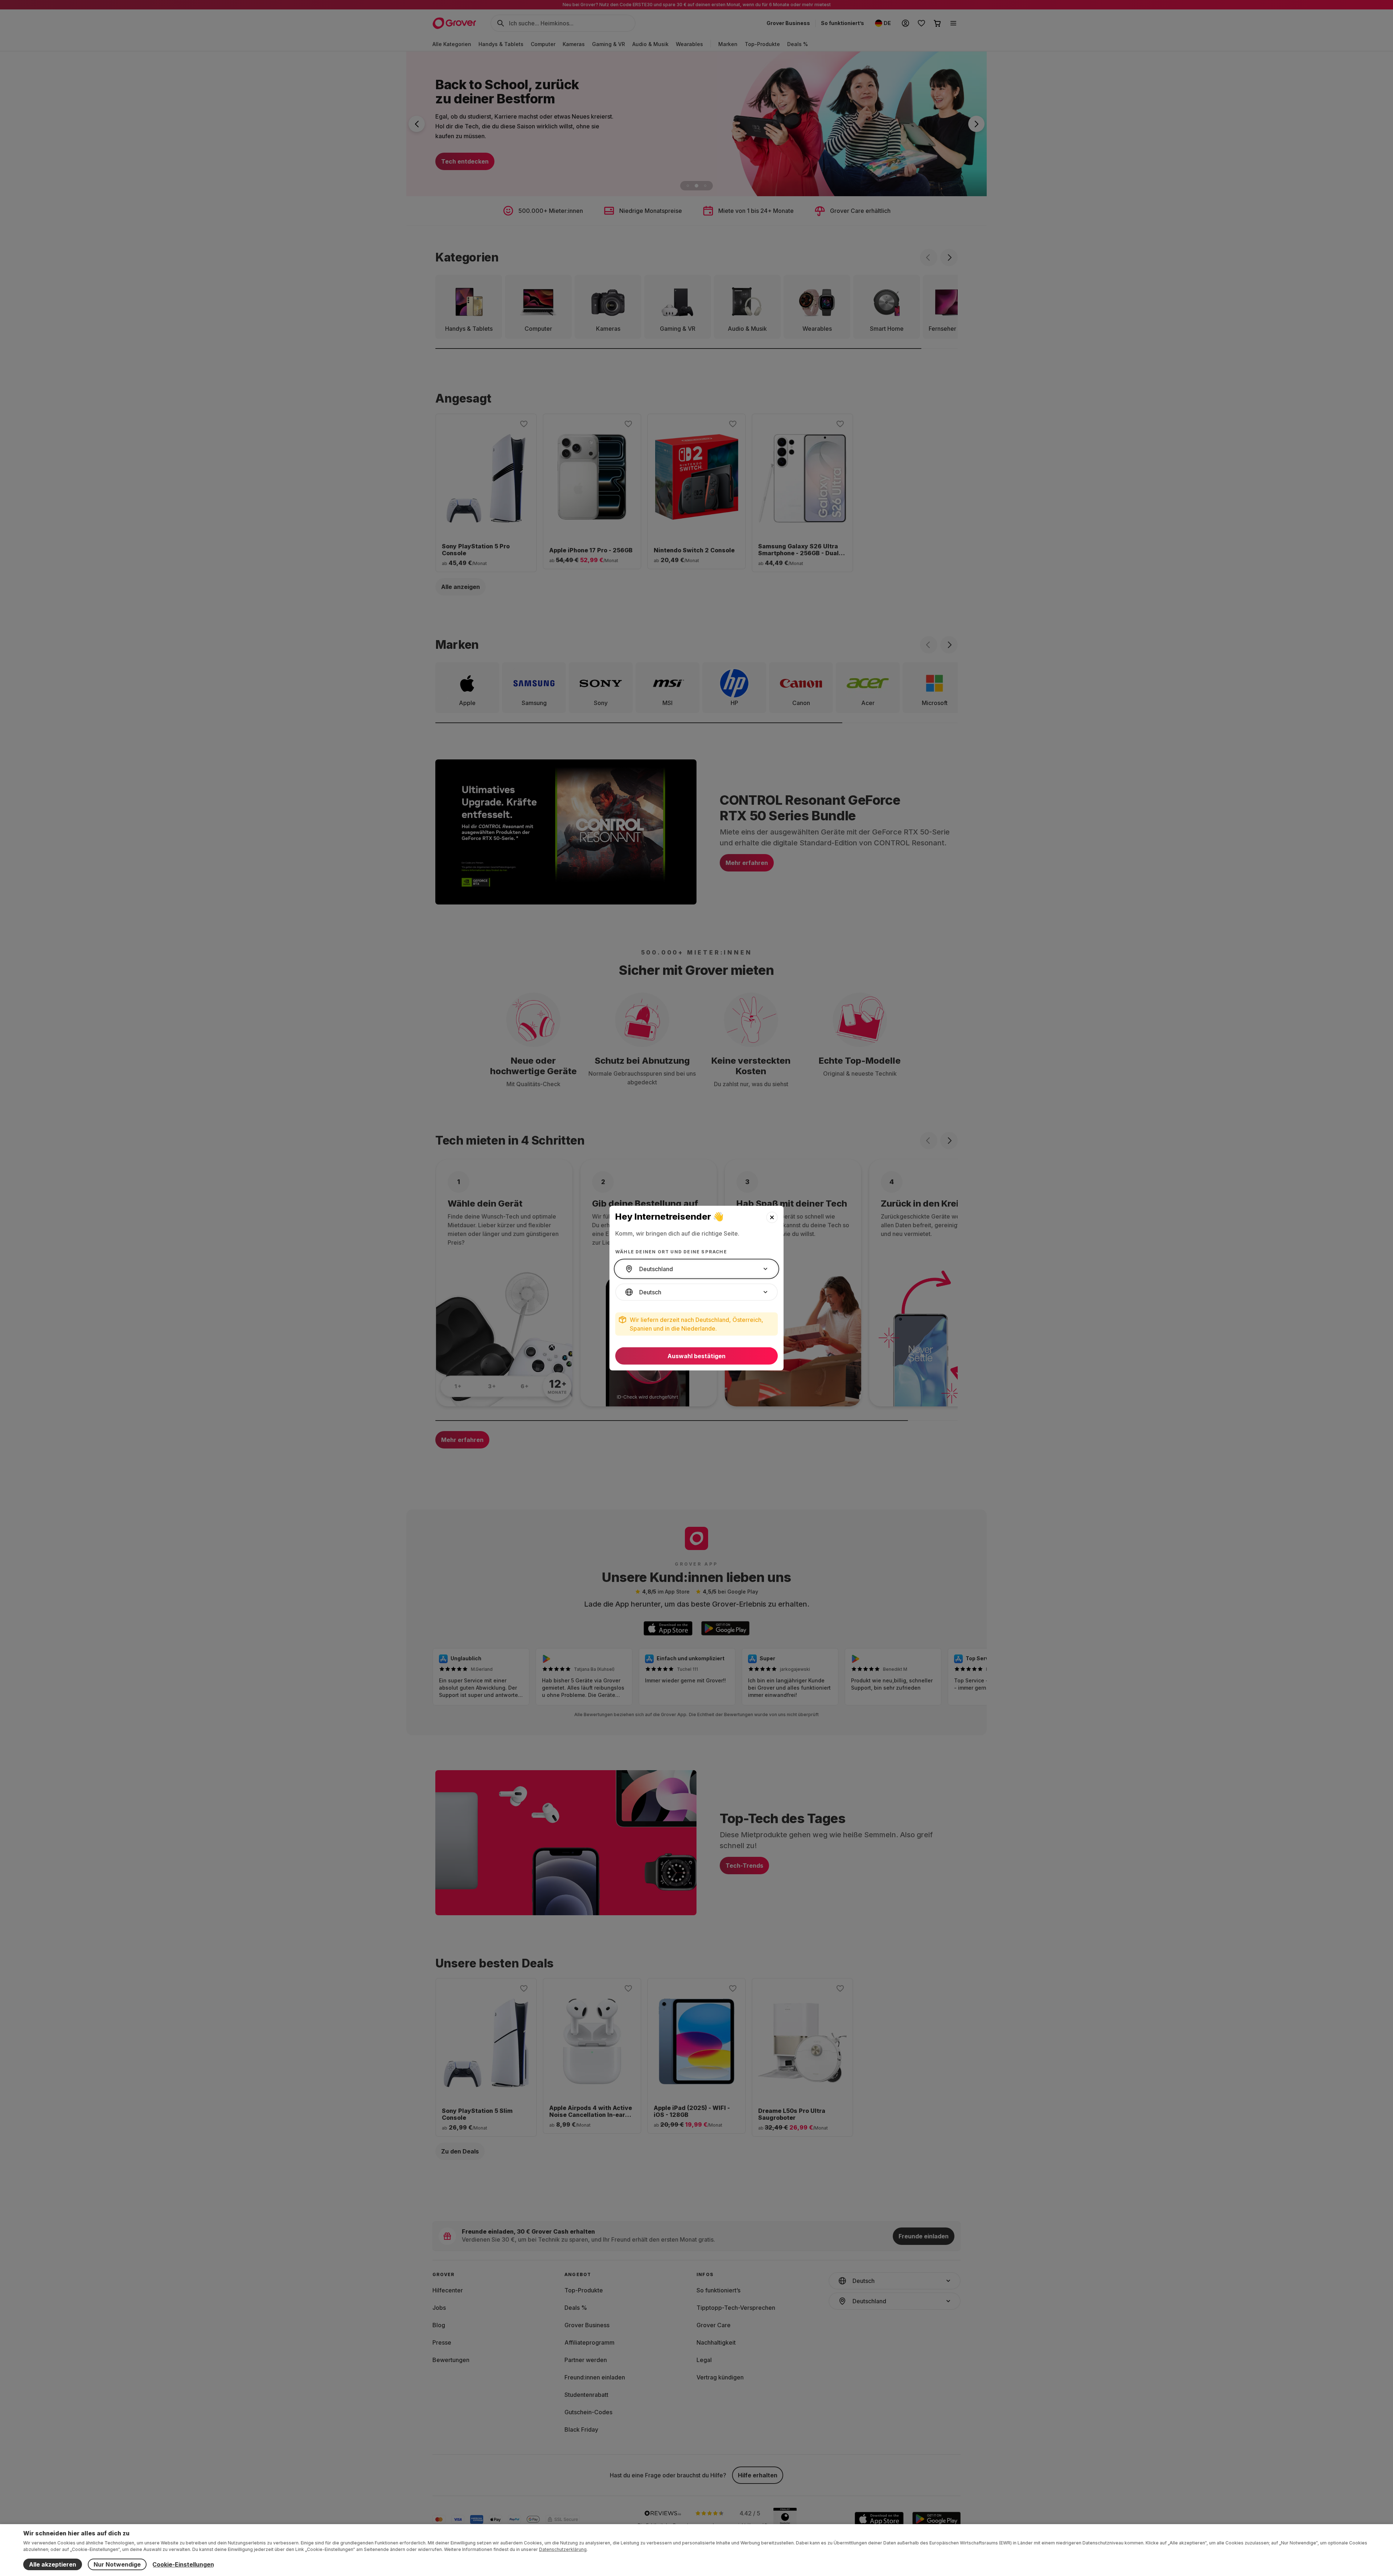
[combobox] (696, 1269)
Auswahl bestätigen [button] (696, 1356)
